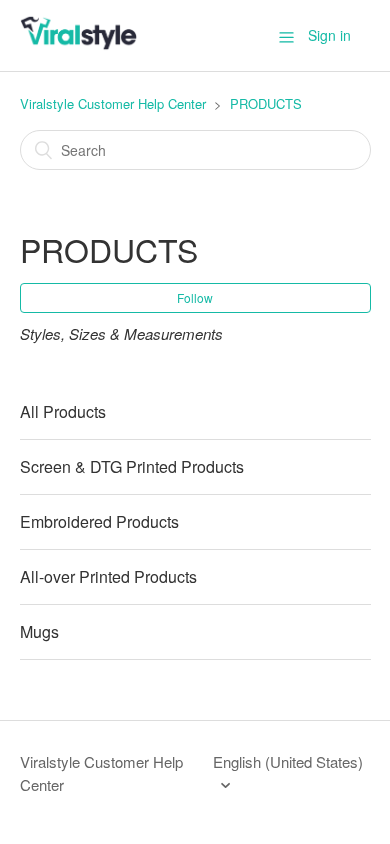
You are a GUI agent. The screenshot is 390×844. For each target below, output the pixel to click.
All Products (63, 411)
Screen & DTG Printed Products (132, 466)
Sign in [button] (329, 35)
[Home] (78, 44)
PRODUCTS (266, 103)
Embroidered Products (99, 521)
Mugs (39, 631)
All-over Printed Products (108, 576)
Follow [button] (195, 297)
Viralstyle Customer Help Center (113, 103)
